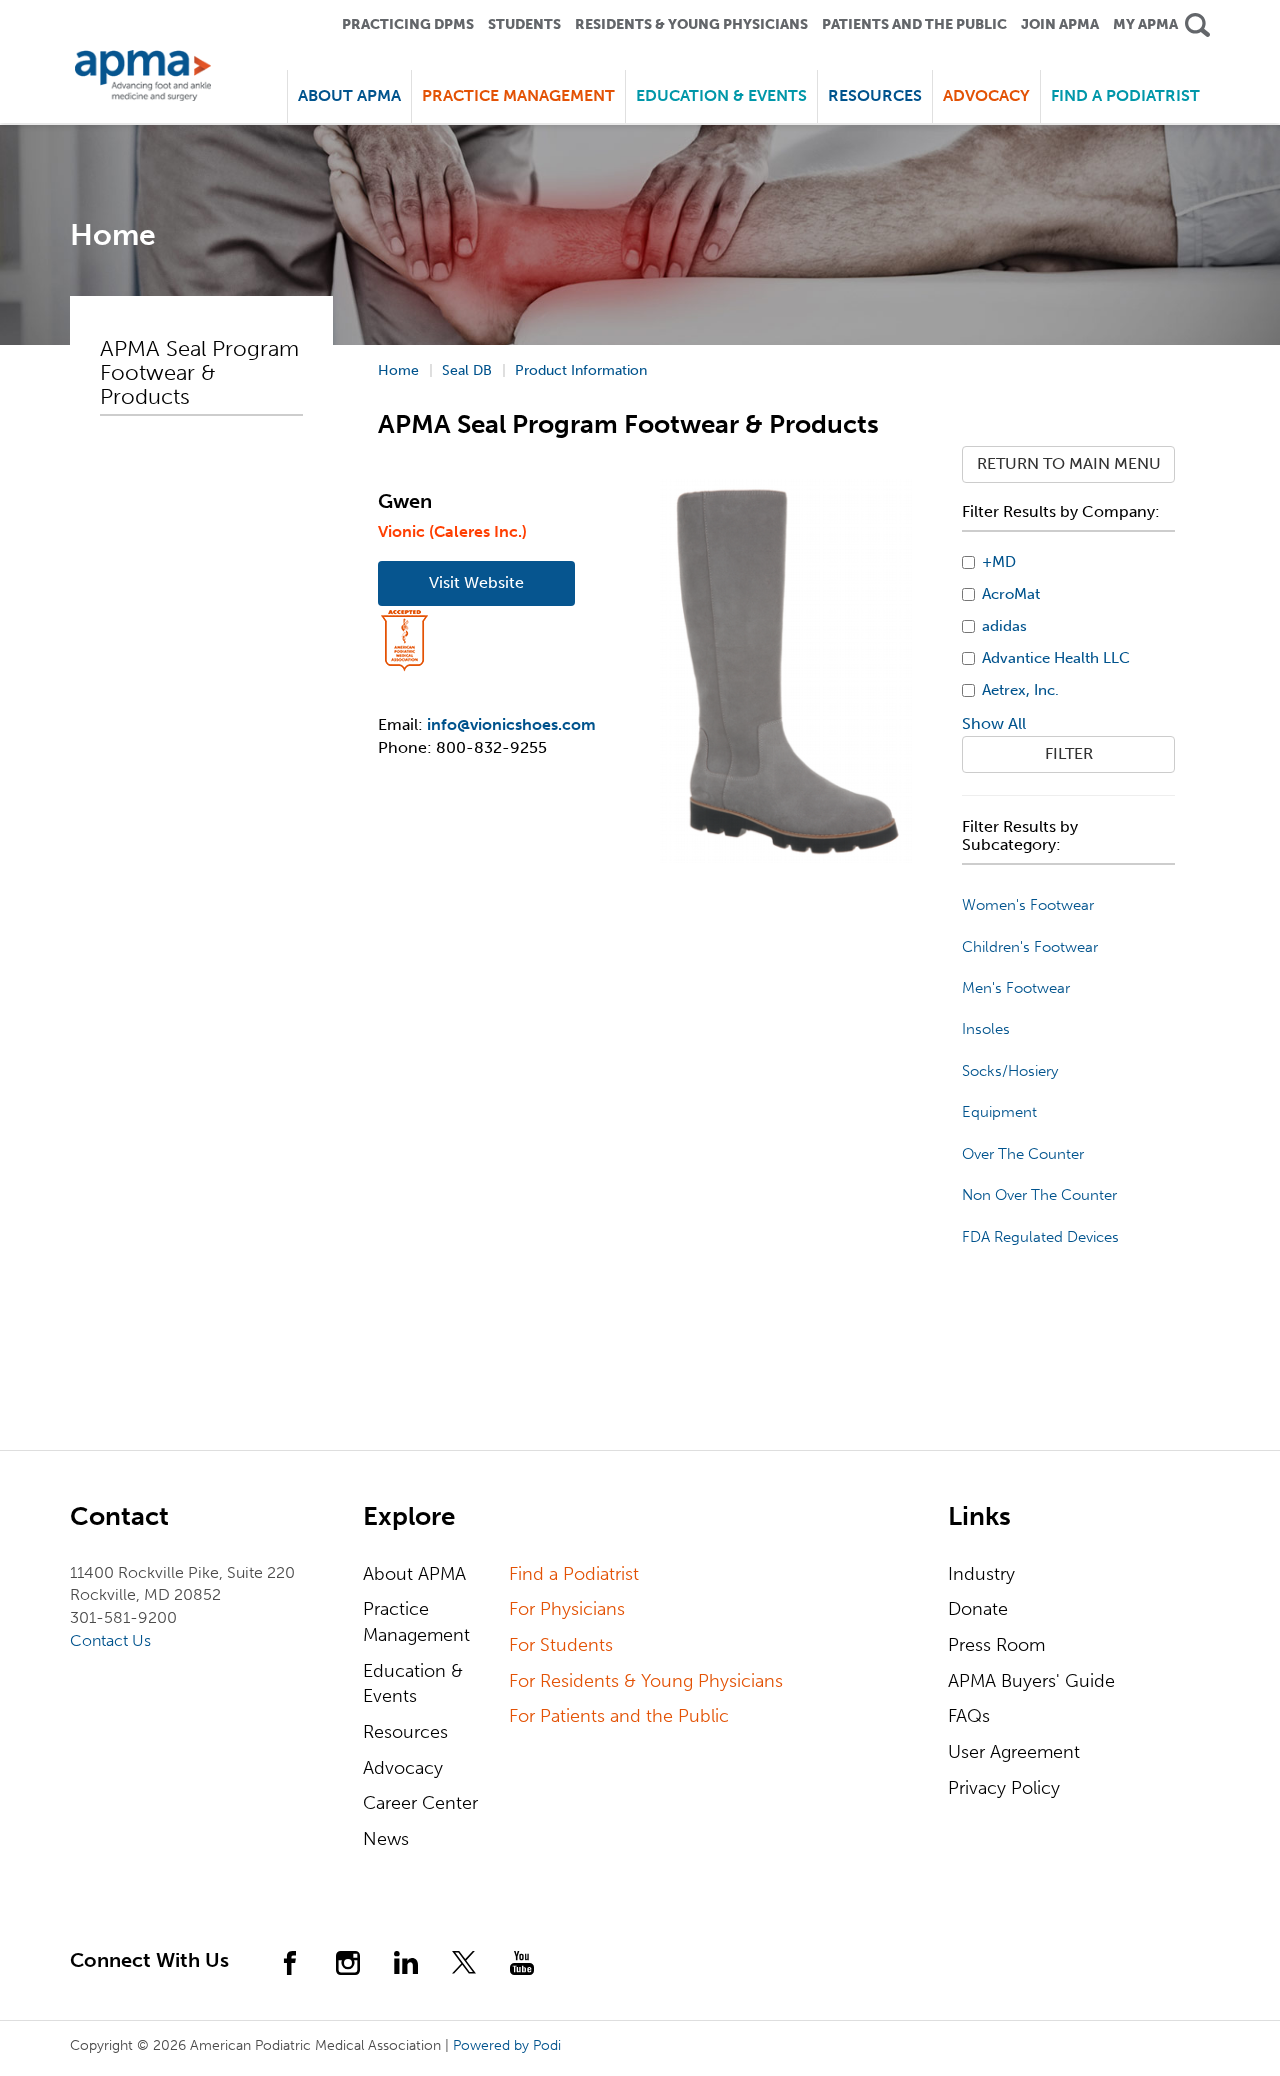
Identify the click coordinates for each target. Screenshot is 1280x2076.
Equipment (999, 1112)
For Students (561, 1645)
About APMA (414, 1574)
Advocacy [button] (986, 95)
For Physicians (567, 1609)
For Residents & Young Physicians (646, 1681)
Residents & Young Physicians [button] (691, 24)
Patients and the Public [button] (914, 24)
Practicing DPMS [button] (408, 24)
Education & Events (413, 1684)
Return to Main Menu (1069, 463)
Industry (981, 1574)
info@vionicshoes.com (511, 724)
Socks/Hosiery (1010, 1071)
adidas (1004, 626)
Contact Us (110, 1640)
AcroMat (1011, 594)
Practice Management (416, 1622)
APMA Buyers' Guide (1031, 1681)
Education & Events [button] (721, 95)
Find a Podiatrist (1125, 95)
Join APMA (1060, 24)
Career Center (420, 1803)
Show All (994, 723)
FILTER (1069, 753)
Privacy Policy (1004, 1788)
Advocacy (403, 1768)
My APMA (1145, 24)
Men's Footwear (1016, 988)
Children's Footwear (1030, 947)
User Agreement (1014, 1752)
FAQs (969, 1716)
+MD (999, 562)
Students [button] (524, 24)
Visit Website (476, 582)
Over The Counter (1023, 1154)
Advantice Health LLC (1056, 658)
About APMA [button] (349, 95)
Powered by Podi (507, 2045)
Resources (405, 1732)
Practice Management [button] (518, 95)
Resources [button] (875, 95)
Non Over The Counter (1039, 1195)
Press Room (996, 1645)
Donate (978, 1609)
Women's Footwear (1028, 905)
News (386, 1839)
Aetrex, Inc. (1020, 690)
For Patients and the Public (619, 1716)
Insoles (986, 1029)
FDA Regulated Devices (1040, 1237)
